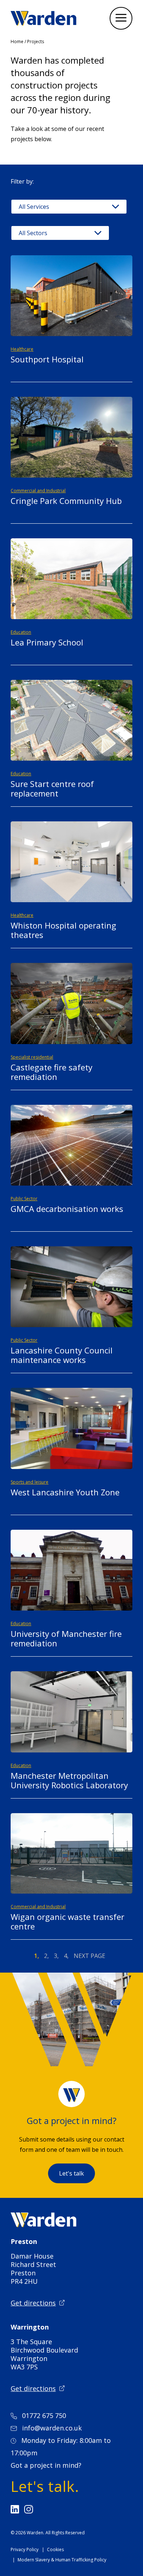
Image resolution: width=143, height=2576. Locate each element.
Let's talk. (45, 2486)
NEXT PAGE (89, 1956)
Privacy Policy (25, 2549)
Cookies (55, 2549)
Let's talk (71, 2173)
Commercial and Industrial (38, 491)
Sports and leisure (30, 1482)
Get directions (33, 2303)
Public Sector (24, 1199)
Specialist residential (32, 1057)
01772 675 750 (44, 2415)
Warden (35, 2533)
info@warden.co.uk (52, 2428)
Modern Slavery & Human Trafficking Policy (62, 2560)
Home (17, 42)
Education (21, 632)
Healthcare (22, 349)
